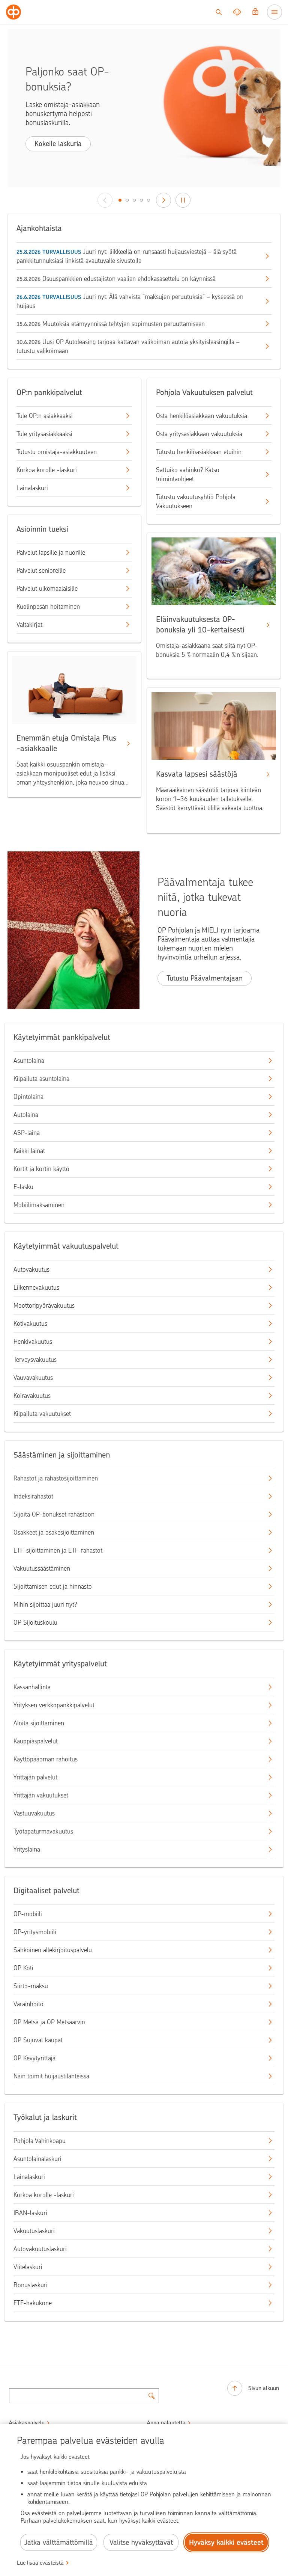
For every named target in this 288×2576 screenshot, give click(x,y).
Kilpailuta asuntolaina (41, 1079)
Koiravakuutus (32, 1396)
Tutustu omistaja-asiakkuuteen (57, 452)
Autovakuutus (31, 1269)
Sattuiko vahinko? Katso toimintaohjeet (188, 474)
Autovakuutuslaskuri (40, 2249)
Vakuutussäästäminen (42, 1568)
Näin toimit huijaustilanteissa (51, 2076)
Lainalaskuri (32, 488)
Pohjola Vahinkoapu (40, 2141)
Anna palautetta (166, 2423)
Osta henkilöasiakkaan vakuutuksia (202, 416)
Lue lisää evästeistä (40, 2563)
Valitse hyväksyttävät (141, 2542)
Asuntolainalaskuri (37, 2159)
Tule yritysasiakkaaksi (44, 434)
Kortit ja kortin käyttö (41, 1169)
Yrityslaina (27, 1849)
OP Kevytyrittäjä (34, 2058)
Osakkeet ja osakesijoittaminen (54, 1532)
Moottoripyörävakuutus (44, 1305)
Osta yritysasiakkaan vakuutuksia (199, 434)
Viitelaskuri (28, 2267)
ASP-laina (27, 1133)
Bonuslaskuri (31, 2285)
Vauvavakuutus (33, 1378)
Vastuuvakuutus (34, 1813)
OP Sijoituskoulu (35, 1622)
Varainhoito (28, 2004)
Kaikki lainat (29, 1151)
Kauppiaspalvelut (36, 1741)
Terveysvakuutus (35, 1360)
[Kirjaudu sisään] (255, 12)
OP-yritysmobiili (35, 1932)
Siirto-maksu (31, 1986)
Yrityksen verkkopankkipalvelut (54, 1705)
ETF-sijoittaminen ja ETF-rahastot (58, 1550)
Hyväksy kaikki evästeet (226, 2542)
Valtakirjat (29, 625)
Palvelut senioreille (41, 570)
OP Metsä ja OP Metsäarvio (49, 2022)
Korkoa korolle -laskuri (47, 470)
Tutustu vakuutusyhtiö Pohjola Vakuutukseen (196, 501)
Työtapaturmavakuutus (43, 1831)
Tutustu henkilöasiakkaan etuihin (199, 452)
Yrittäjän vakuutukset (41, 1795)
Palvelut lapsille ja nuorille (51, 552)
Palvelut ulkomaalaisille (47, 589)
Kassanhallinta (32, 1687)
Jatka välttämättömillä (59, 2542)
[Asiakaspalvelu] (237, 12)
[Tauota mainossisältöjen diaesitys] (183, 200)
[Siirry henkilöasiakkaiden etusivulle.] (13, 12)
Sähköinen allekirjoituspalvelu (53, 1950)
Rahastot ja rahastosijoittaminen (56, 1478)
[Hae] (219, 12)
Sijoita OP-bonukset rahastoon (54, 1514)
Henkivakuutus (33, 1342)
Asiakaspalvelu (27, 2423)
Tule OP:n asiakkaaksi (45, 416)
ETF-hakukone (33, 2303)
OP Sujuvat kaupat (38, 2040)
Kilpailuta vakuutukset (42, 1414)
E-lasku (23, 1187)
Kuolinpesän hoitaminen (48, 607)
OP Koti (23, 1968)
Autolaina (26, 1115)
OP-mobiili (28, 1914)
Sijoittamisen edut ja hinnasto (53, 1586)
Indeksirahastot (33, 1496)
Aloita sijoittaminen (39, 1723)
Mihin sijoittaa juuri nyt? (45, 1604)
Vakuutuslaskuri (34, 2231)
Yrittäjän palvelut (35, 1777)
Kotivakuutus (30, 1323)
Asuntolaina (29, 1061)
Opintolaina (28, 1097)
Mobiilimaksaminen (39, 1205)
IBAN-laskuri (30, 2213)
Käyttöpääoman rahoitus (46, 1759)
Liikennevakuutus (36, 1287)
